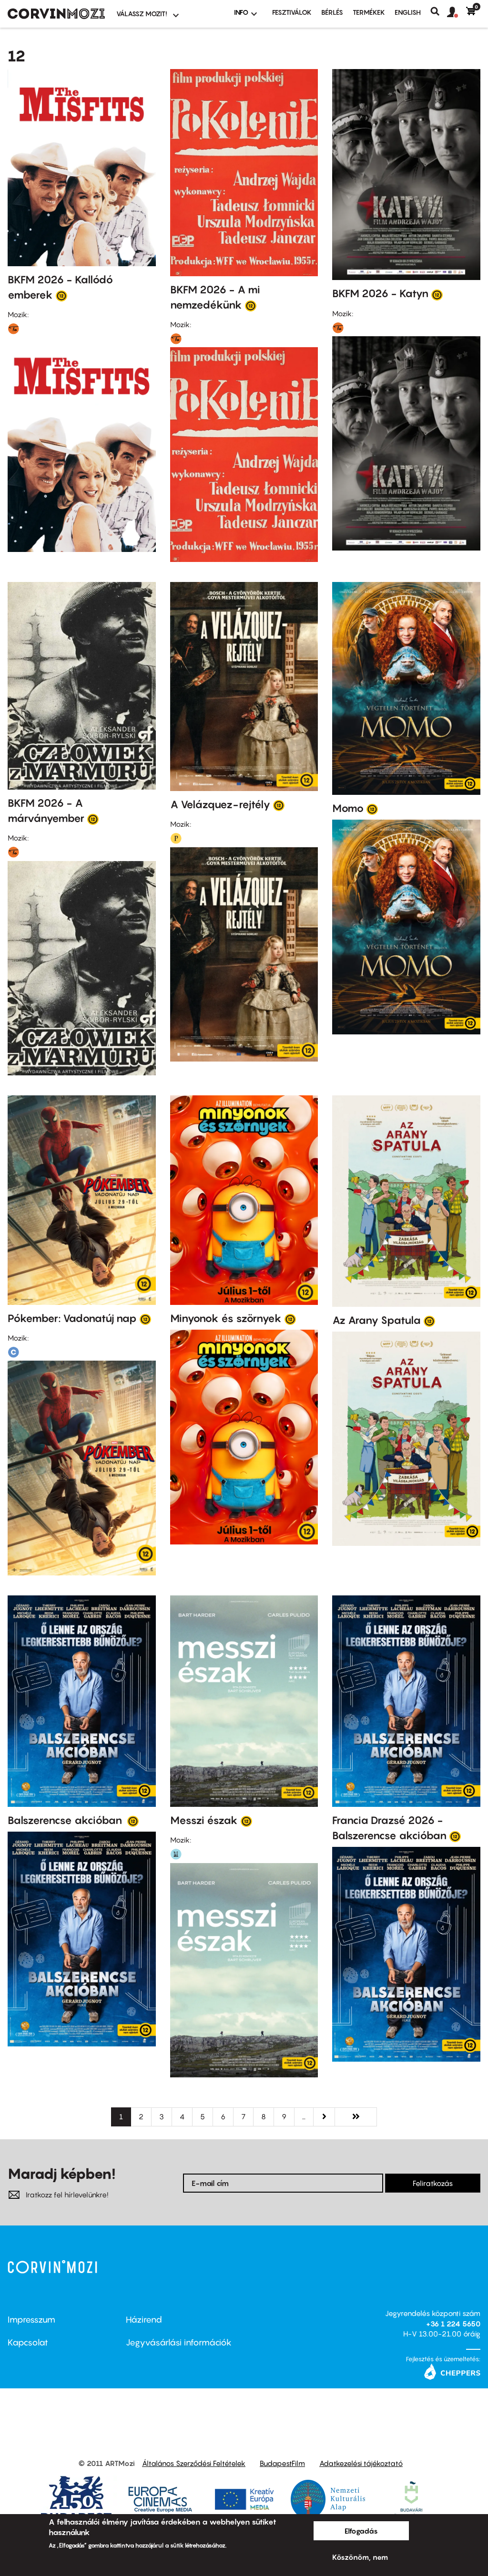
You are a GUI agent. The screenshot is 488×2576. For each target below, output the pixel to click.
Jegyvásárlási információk (179, 2342)
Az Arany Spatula (376, 1320)
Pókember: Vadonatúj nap (72, 1318)
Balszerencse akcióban (66, 1820)
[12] (61, 295)
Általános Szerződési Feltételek (194, 2463)
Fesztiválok (292, 12)
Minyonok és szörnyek (226, 1318)
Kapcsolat (28, 2342)
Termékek (369, 12)
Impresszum (31, 2320)
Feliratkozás (433, 2183)
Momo (348, 808)
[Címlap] (56, 14)
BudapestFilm (282, 2463)
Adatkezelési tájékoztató (361, 2463)
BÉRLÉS (332, 12)
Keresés (439, 11)
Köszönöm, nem (360, 2557)
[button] (457, 12)
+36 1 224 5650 (453, 2324)
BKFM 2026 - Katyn (380, 293)
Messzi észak (204, 1820)
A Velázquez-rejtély (220, 804)
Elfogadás (361, 2531)
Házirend (144, 2320)
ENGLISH (408, 12)
